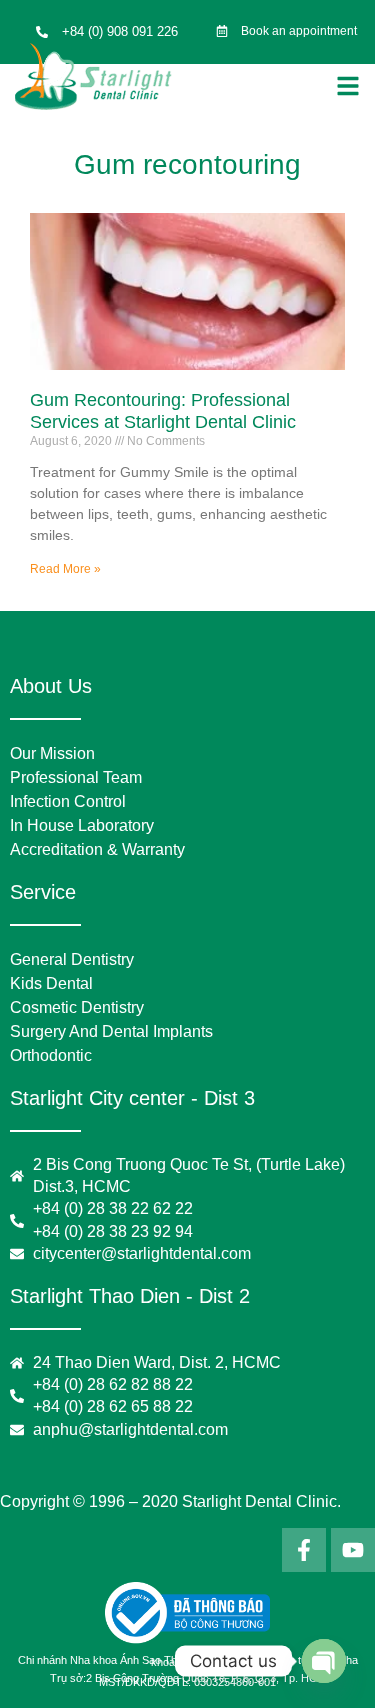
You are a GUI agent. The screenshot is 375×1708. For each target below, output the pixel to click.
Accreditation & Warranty (97, 849)
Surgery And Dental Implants (111, 1031)
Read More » (65, 569)
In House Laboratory (82, 825)
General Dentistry (72, 959)
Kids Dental (51, 983)
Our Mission (52, 753)
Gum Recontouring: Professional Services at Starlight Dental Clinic (163, 411)
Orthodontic (51, 1055)
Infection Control (68, 801)
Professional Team (76, 777)
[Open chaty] (324, 1661)
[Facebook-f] (304, 1550)
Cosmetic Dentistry (77, 1007)
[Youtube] (353, 1550)
